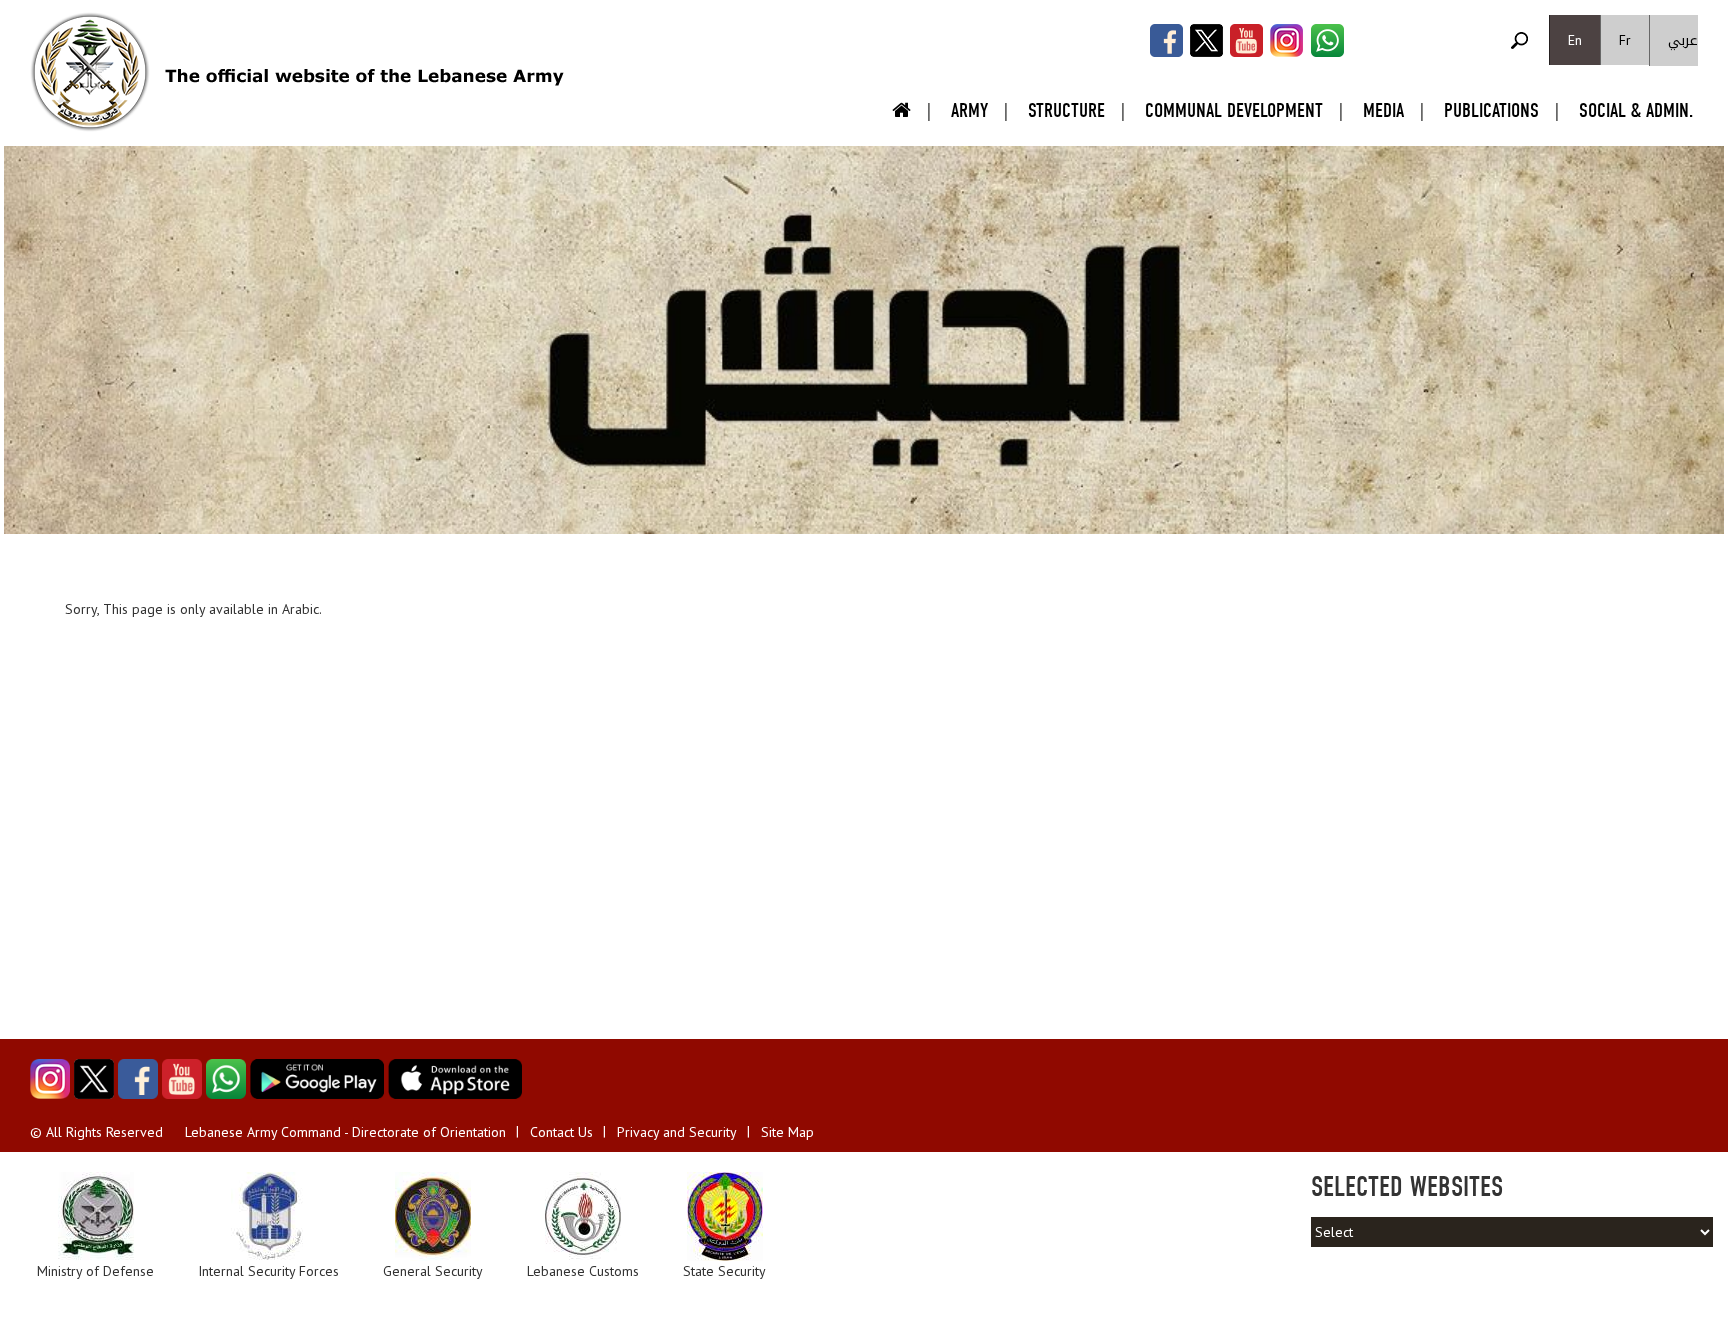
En (1575, 40)
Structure (1066, 110)
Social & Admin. (1636, 110)
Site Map (787, 1132)
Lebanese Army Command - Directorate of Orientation (345, 1132)
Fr (1625, 40)
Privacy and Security (677, 1132)
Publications (1491, 110)
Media (1383, 110)
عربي (1683, 40)
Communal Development (1234, 110)
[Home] (90, 72)
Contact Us (561, 1132)
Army (969, 110)
